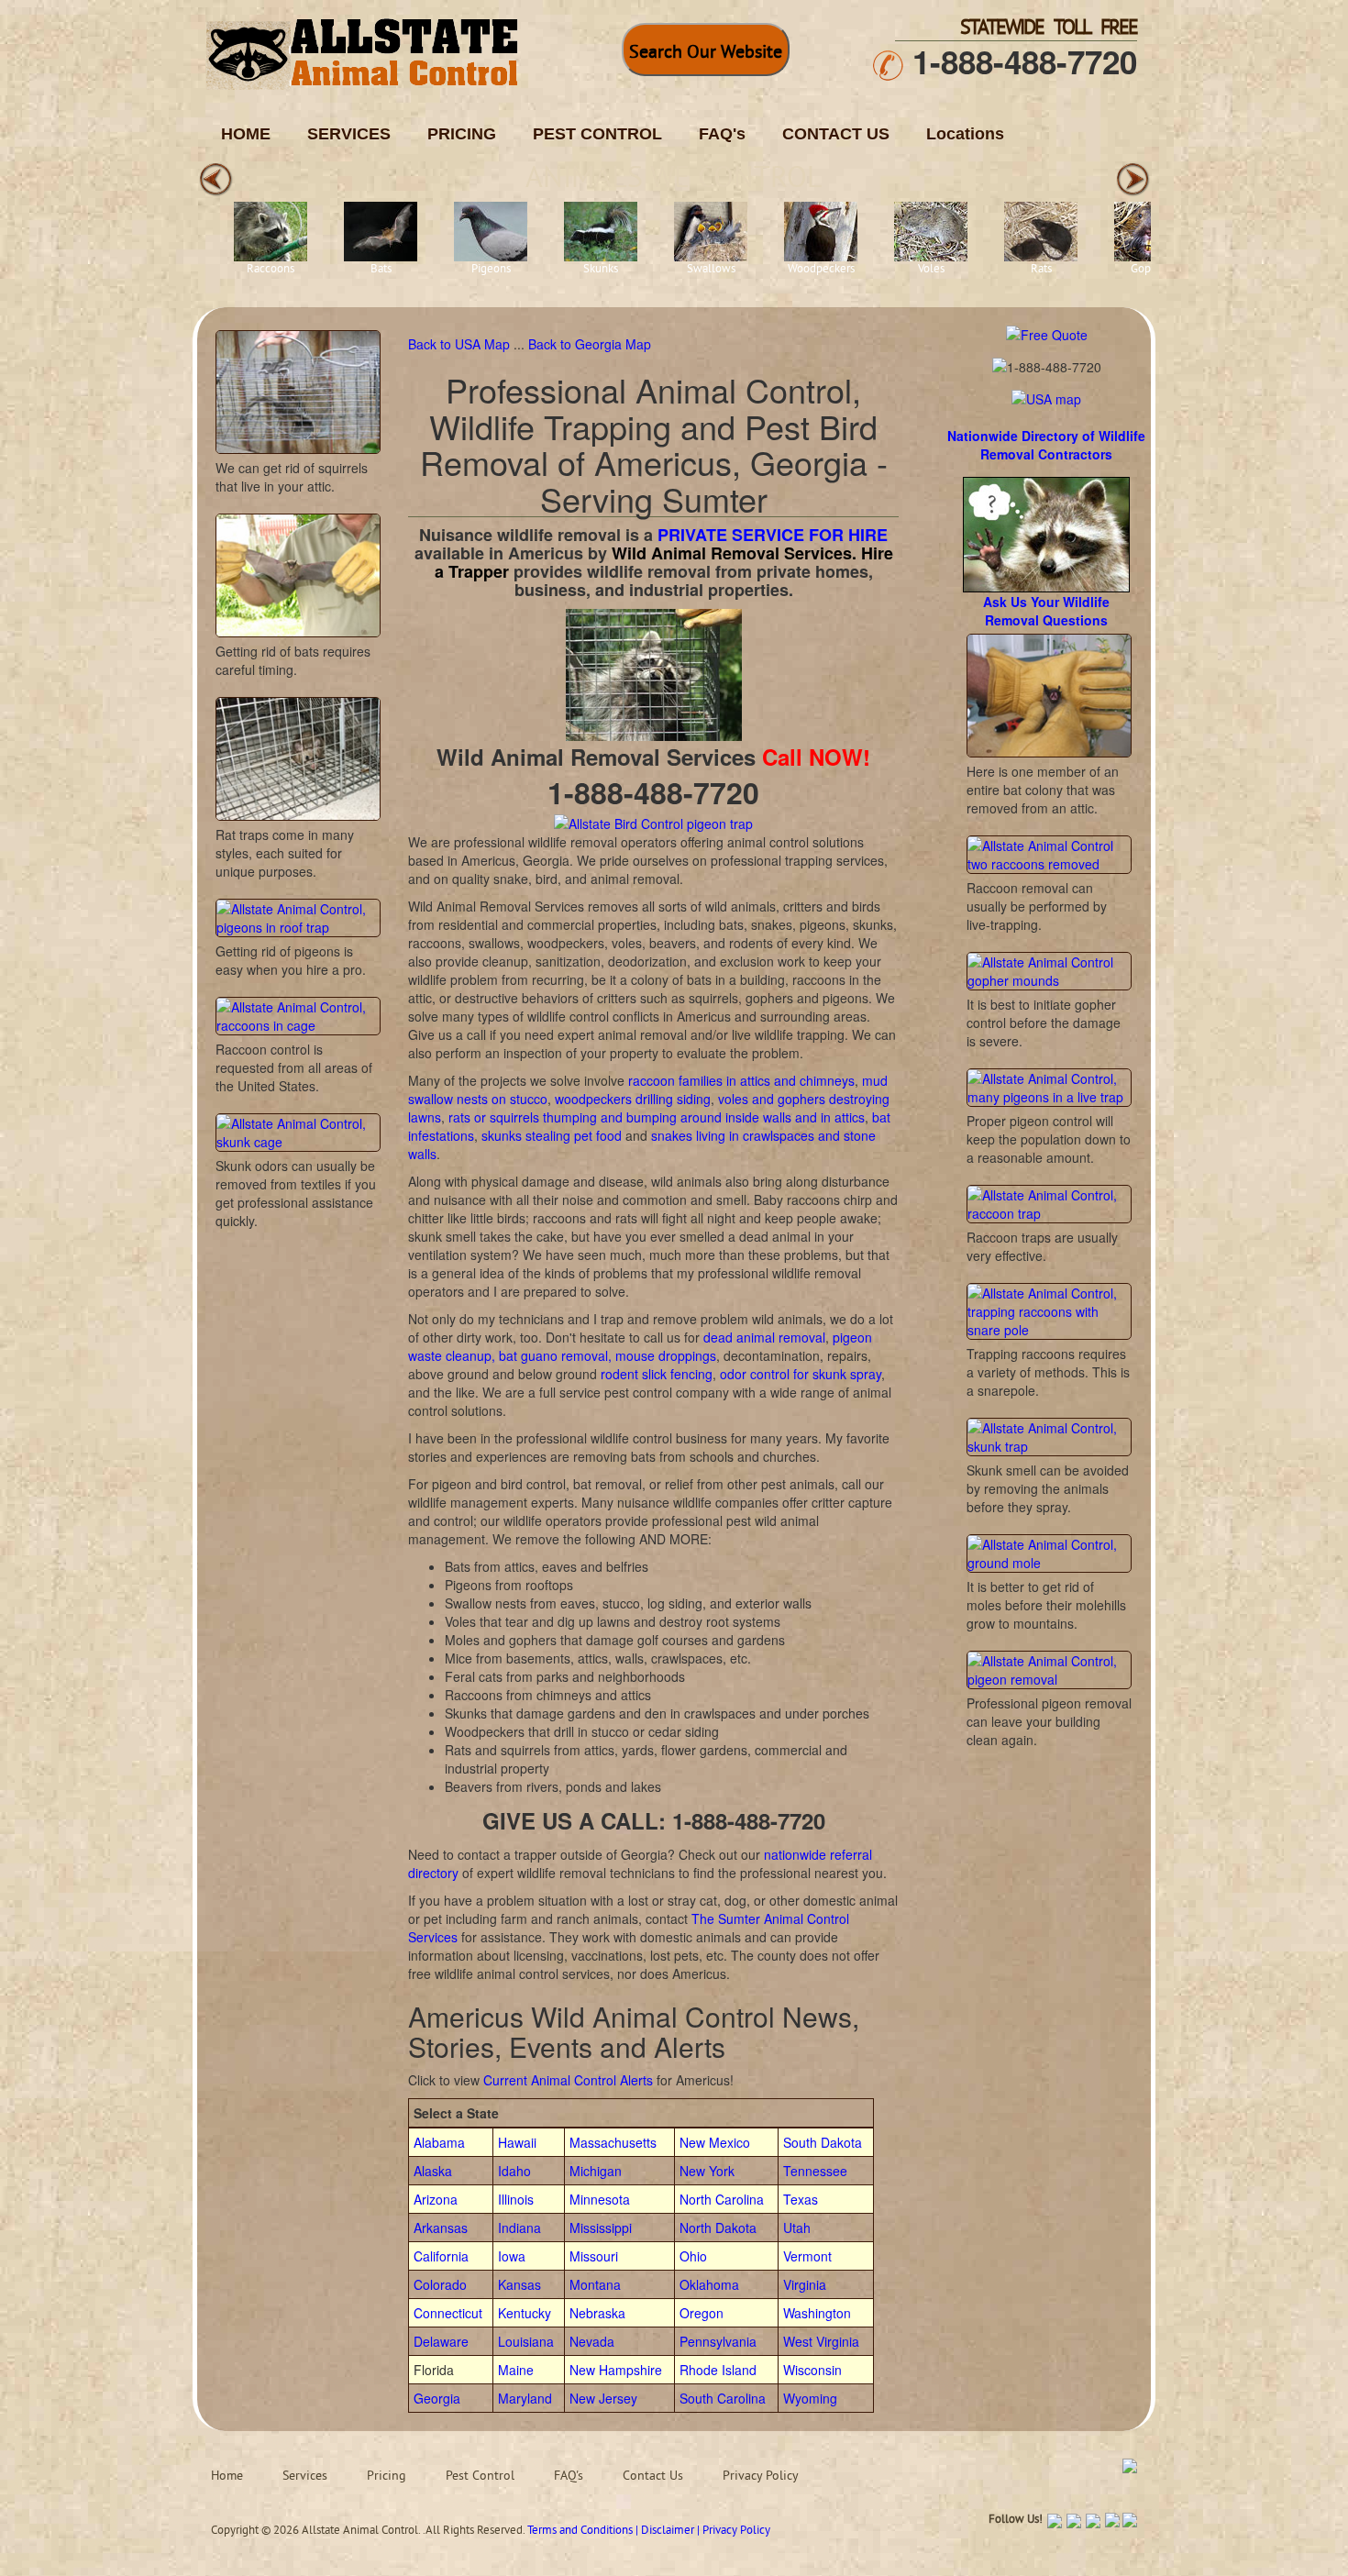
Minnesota (600, 2199)
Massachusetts (613, 2142)
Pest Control (480, 2476)
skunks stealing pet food (552, 1135)
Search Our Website (706, 54)
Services (305, 2476)
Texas (801, 2199)
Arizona (436, 2199)
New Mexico (715, 2142)
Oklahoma (709, 2284)
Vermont (807, 2256)
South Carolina (723, 2398)
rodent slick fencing (657, 1374)
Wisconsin (812, 2370)
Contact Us (653, 2476)
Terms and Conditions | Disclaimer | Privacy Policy (649, 2531)
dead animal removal (764, 1337)
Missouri (594, 2256)
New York (707, 2171)
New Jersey (603, 2398)
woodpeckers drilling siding (633, 1099)
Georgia (437, 2398)
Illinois (516, 2199)
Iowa (512, 2256)
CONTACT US (836, 134)
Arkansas (441, 2228)
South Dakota (823, 2142)
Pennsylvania (718, 2341)
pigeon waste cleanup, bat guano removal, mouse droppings (640, 1346)
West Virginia (821, 2341)
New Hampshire (616, 2370)
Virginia (805, 2284)
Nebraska (597, 2313)
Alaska (433, 2171)
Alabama (439, 2142)
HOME (246, 134)
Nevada (592, 2341)
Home (227, 2476)
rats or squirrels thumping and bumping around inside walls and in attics (657, 1117)
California (441, 2256)
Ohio (693, 2256)
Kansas (519, 2284)
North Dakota (718, 2228)
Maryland (525, 2398)
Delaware (441, 2341)
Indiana (519, 2228)
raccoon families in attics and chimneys (741, 1080)
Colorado (440, 2284)
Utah (797, 2228)
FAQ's (722, 134)
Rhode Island (718, 2370)
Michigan (596, 2171)
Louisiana (526, 2341)
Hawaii (517, 2142)
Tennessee (815, 2171)
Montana (595, 2284)
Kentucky (525, 2313)
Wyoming (810, 2398)
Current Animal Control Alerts (568, 2080)
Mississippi (601, 2228)
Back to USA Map (461, 344)
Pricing (387, 2476)
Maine (516, 2370)
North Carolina (722, 2199)
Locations (965, 134)
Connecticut (448, 2313)
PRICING (462, 134)
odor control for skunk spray (801, 1374)
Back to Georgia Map (590, 344)
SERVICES (349, 134)
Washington (817, 2313)
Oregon (702, 2313)
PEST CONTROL (597, 134)
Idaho (514, 2171)
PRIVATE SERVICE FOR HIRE (773, 535)
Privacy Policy (761, 2476)
